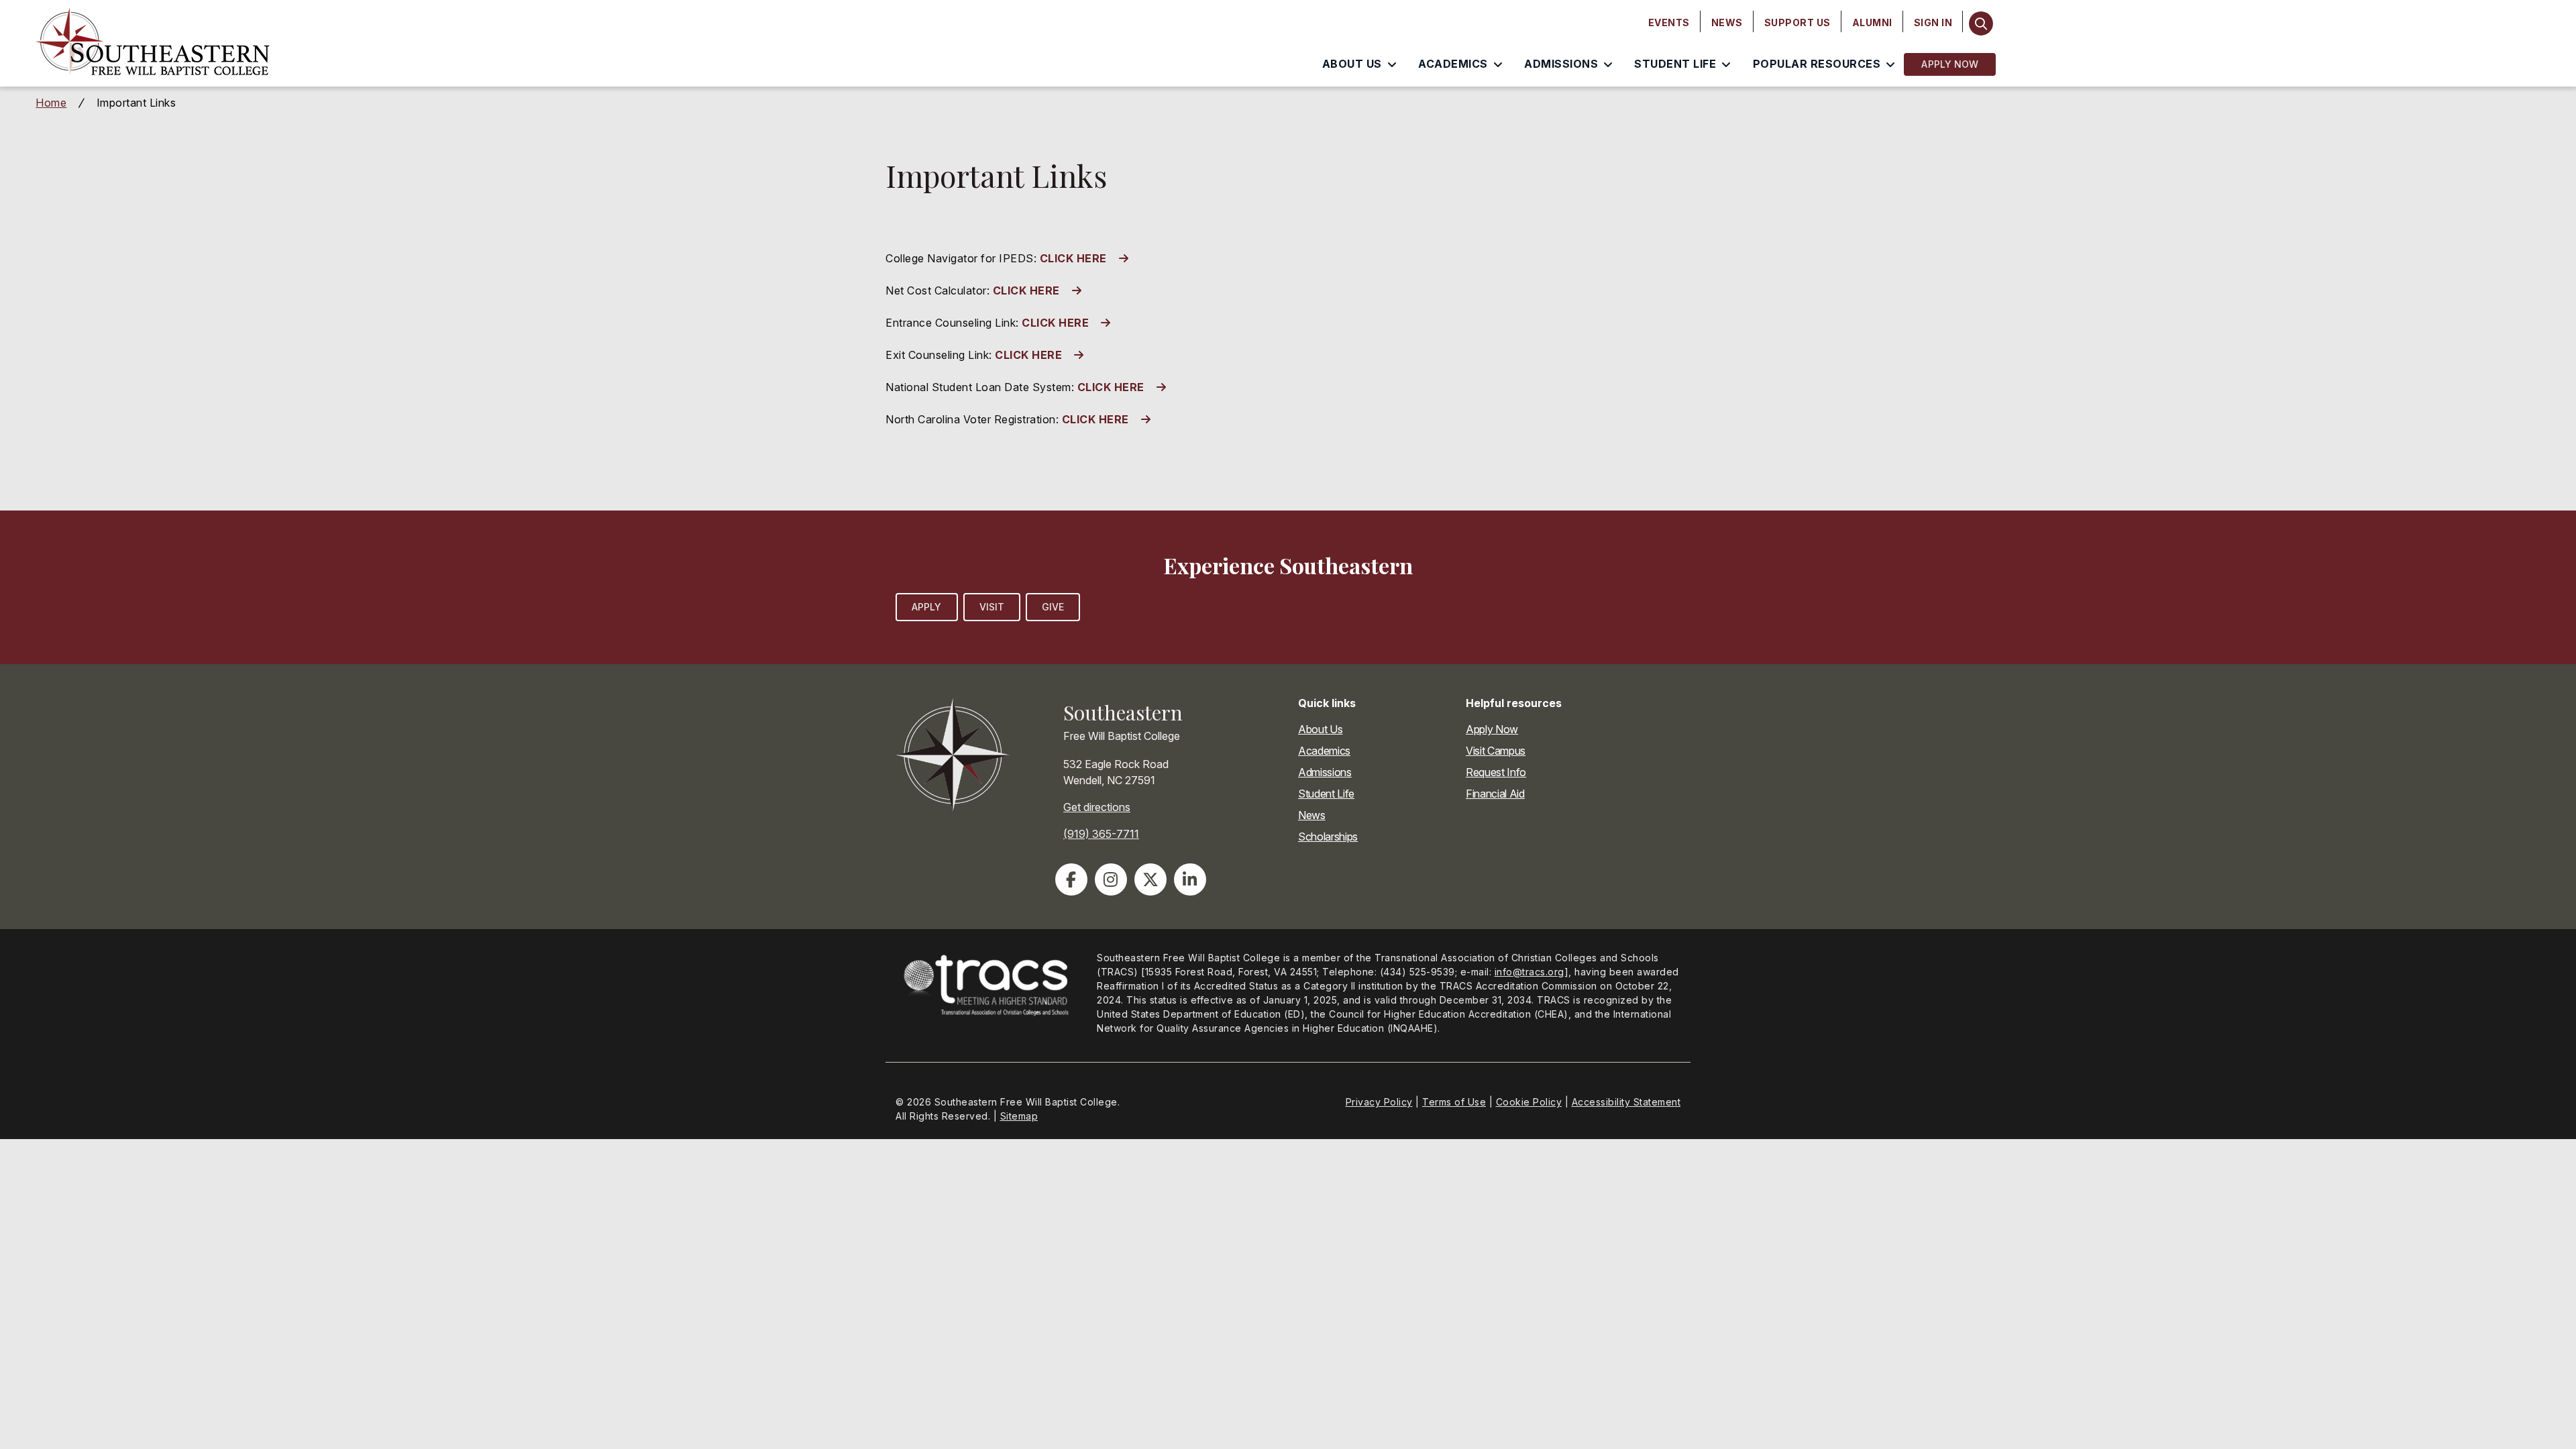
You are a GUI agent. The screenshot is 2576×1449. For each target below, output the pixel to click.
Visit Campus (1496, 751)
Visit (992, 607)
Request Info (1496, 772)
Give (1053, 607)
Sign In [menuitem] (1933, 22)
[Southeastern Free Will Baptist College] (341, 44)
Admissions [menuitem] (1561, 64)
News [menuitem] (1727, 22)
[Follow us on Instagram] (1111, 879)
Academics (1324, 751)
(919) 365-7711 (1101, 834)
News (1312, 815)
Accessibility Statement (1626, 1102)
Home (51, 103)
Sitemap (1019, 1116)
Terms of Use (1454, 1102)
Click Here (1026, 290)
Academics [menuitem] (1453, 64)
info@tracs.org (1529, 972)
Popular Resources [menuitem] (1817, 64)
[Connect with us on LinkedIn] (1190, 879)
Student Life (1326, 794)
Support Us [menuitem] (1797, 22)
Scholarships (1328, 837)
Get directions (1097, 807)
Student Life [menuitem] (1675, 64)
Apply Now (1950, 64)
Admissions (1325, 772)
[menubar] (1801, 23)
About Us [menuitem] (1352, 64)
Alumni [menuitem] (1872, 22)
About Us (1320, 729)
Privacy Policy (1379, 1102)
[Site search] (1981, 23)
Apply (927, 607)
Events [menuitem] (1669, 22)
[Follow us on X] (1150, 879)
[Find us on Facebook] (1071, 879)
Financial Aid (1495, 794)
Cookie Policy (1529, 1102)
